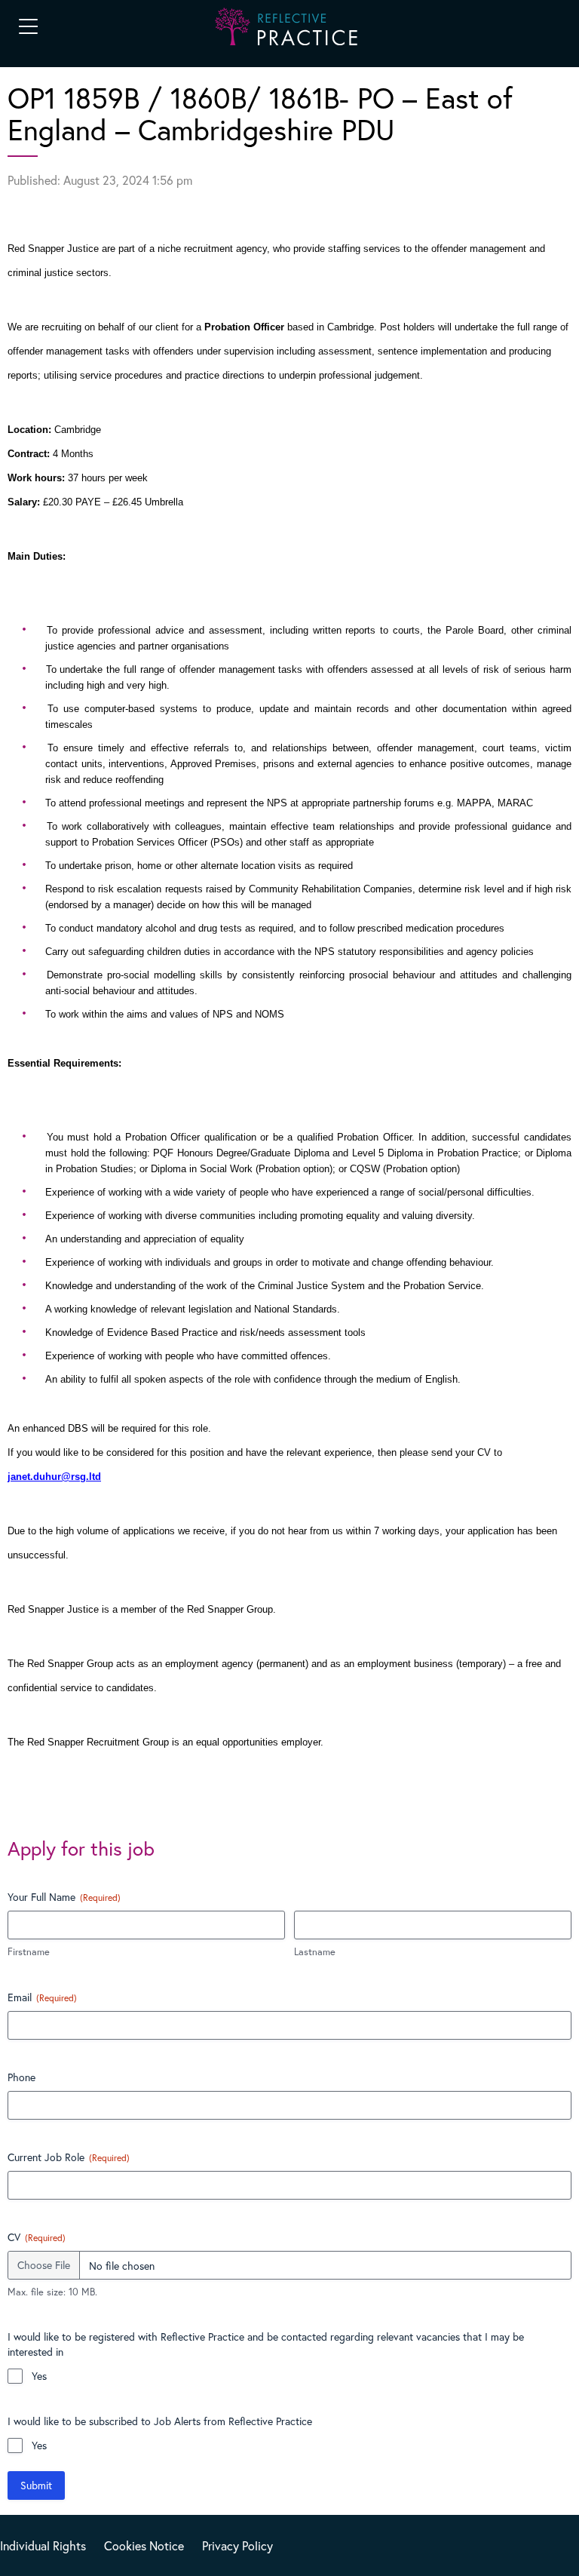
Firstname (29, 1952)
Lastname (315, 1952)
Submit (36, 2485)
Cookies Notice (144, 2545)
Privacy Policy (237, 2545)
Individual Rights (43, 2545)
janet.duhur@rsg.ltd (54, 1477)
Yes (39, 2376)
